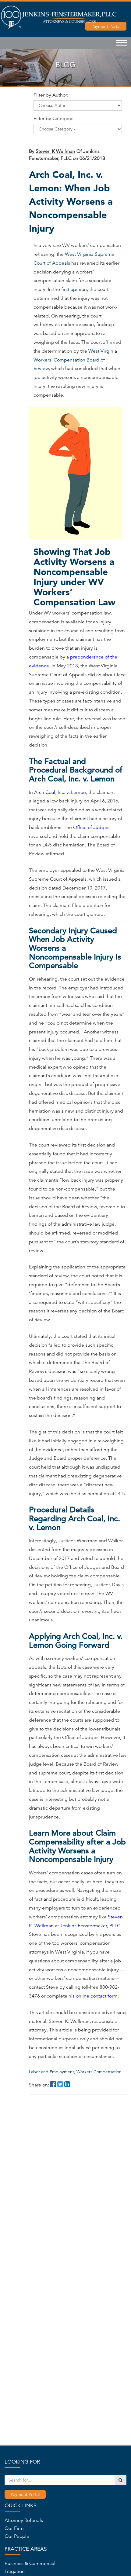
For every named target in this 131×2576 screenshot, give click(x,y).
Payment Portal (25, 2494)
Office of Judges (91, 827)
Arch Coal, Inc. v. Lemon (60, 792)
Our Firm (14, 2528)
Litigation (15, 2571)
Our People (17, 2536)
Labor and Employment (52, 2072)
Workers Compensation (99, 2072)
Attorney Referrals (24, 2520)
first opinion (74, 289)
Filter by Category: (53, 119)
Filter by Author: (51, 95)
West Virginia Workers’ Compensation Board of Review (75, 360)
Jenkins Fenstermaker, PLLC (90, 1926)
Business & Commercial (30, 2563)
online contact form (97, 1996)
